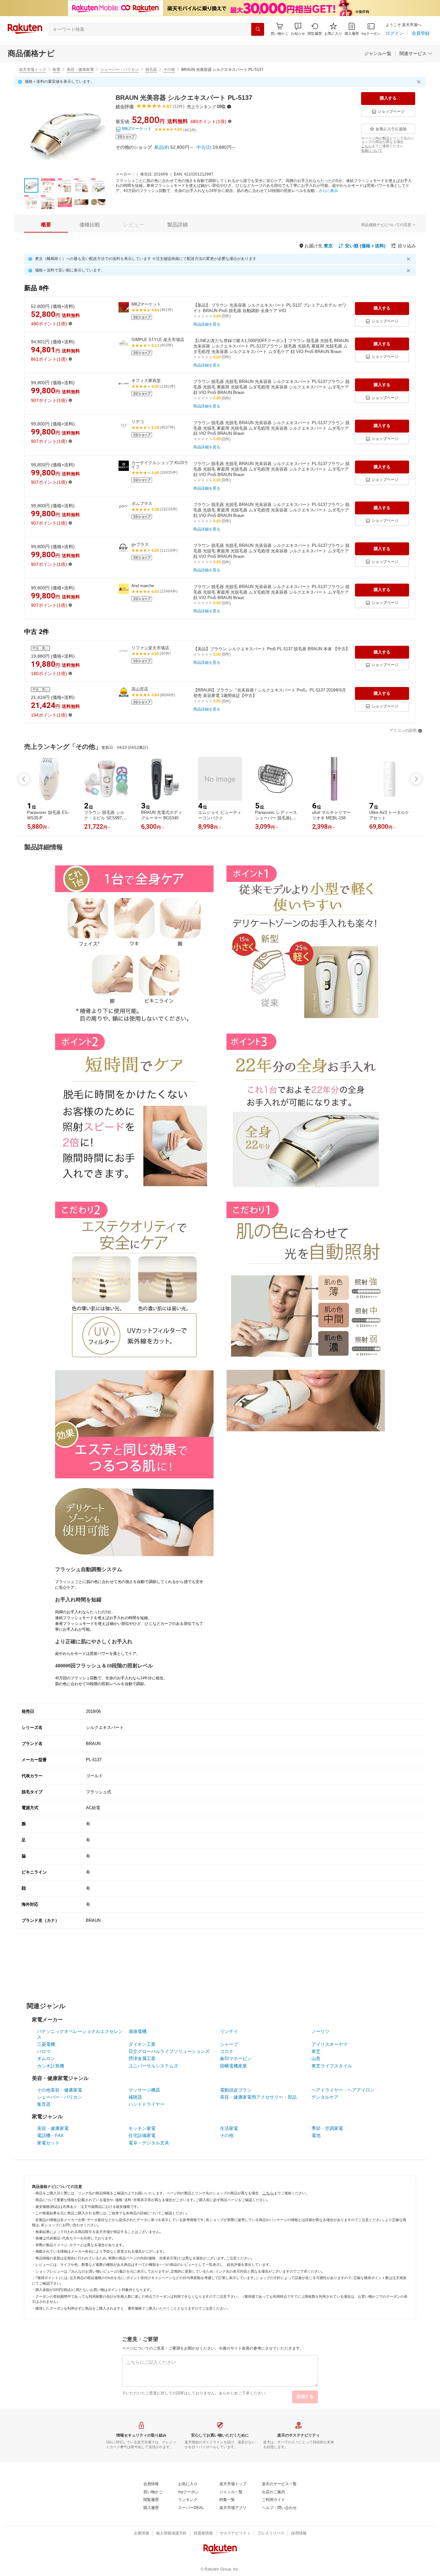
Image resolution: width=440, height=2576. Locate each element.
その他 (169, 70)
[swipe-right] (416, 779)
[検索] (258, 29)
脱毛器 (151, 70)
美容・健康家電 (80, 70)
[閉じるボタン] (420, 82)
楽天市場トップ (33, 70)
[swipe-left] (24, 779)
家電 (56, 70)
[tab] (46, 225)
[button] (298, 29)
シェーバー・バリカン (120, 70)
